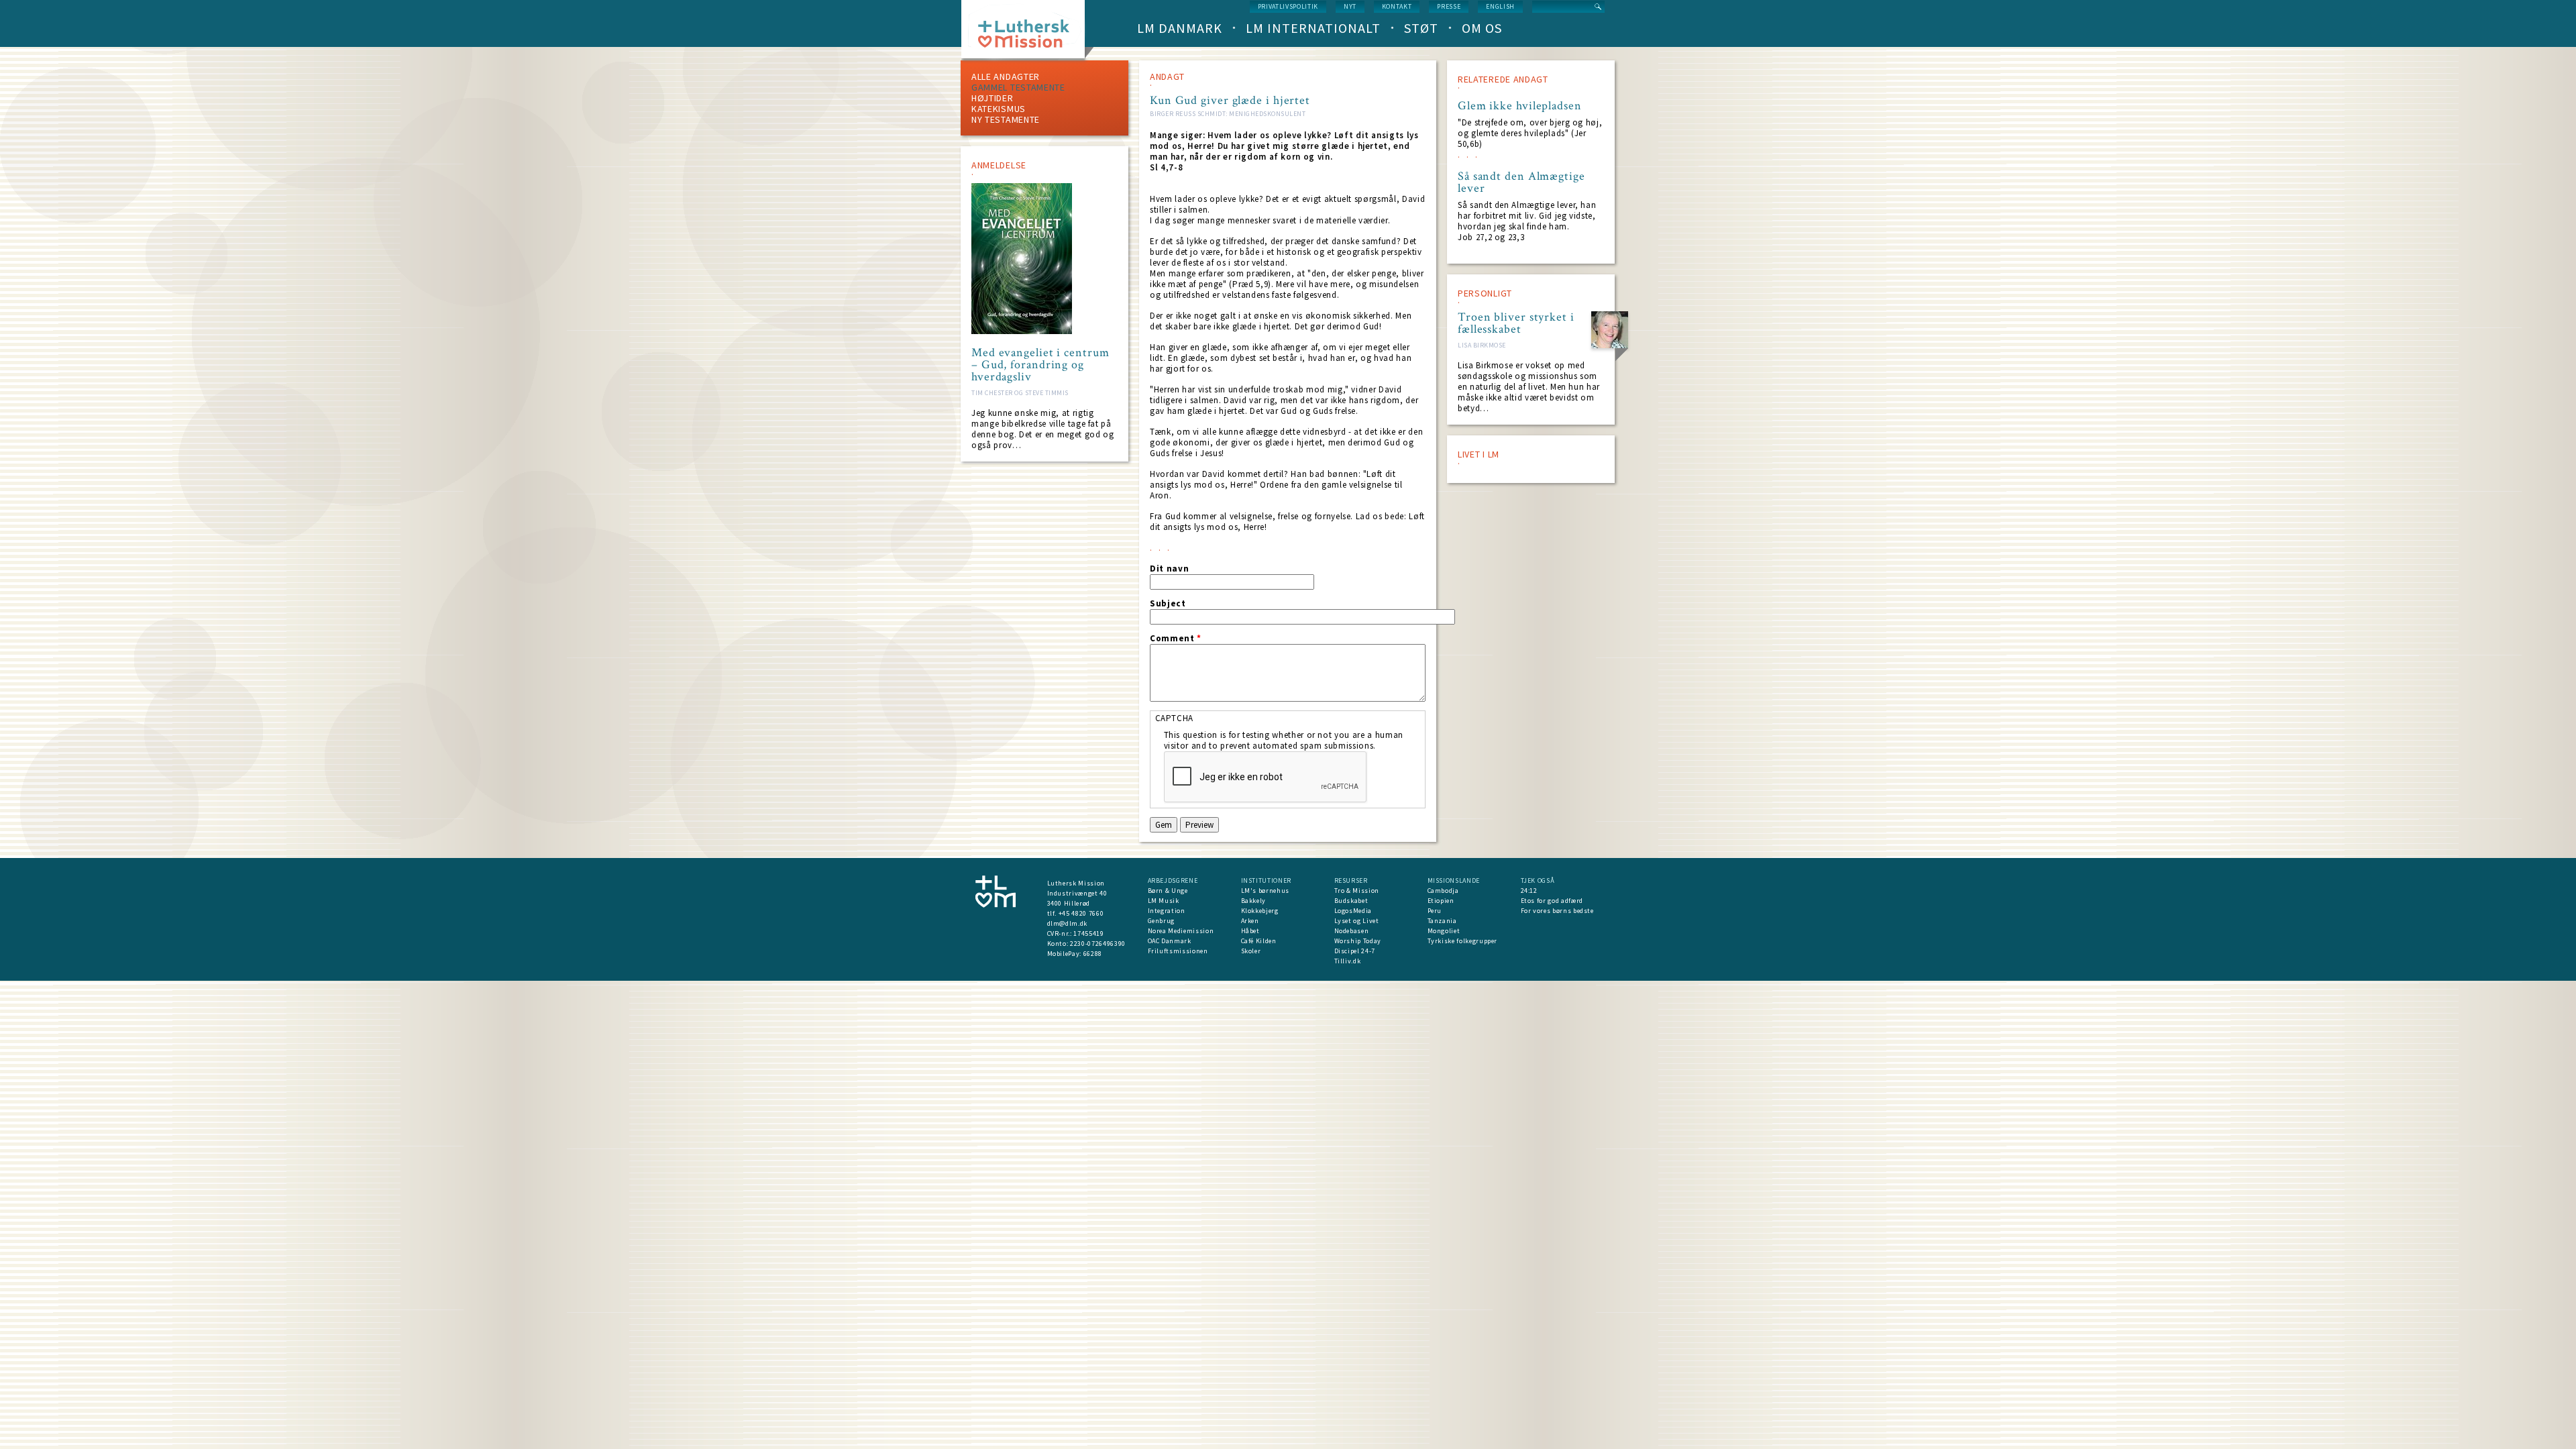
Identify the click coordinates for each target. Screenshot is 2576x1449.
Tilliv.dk (1348, 961)
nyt (1350, 6)
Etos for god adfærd (1552, 901)
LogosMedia (1353, 911)
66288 (1093, 954)
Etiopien (1441, 901)
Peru (1435, 911)
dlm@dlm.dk (1068, 923)
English (1500, 6)
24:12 (1529, 891)
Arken (1250, 921)
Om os (1482, 28)
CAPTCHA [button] (1175, 718)
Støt (1421, 28)
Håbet (1250, 931)
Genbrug (1162, 921)
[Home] (1028, 33)
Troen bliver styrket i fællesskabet (1516, 323)
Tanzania (1442, 921)
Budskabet (1351, 901)
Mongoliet (1444, 931)
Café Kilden (1259, 941)
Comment (1176, 639)
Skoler (1251, 951)
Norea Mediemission (1181, 931)
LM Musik (1164, 901)
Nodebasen (1352, 931)
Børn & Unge (1168, 891)
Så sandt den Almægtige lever (1521, 182)
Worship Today (1358, 941)
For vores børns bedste (1557, 911)
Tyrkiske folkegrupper (1463, 941)
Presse (1449, 6)
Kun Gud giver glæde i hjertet (1230, 100)
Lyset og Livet (1357, 921)
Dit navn (1169, 569)
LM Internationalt (1313, 28)
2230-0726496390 (1098, 944)
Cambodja (1443, 891)
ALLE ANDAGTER (1006, 76)
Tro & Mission (1357, 891)
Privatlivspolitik (1288, 6)
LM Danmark (1180, 28)
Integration (1167, 911)
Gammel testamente (1018, 87)
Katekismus (999, 109)
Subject (1168, 604)
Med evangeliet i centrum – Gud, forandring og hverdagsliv (1040, 365)
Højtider (992, 98)
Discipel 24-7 (1355, 951)
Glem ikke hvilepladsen (1520, 106)
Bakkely (1254, 901)
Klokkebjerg (1260, 911)
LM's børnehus (1265, 891)
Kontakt (1397, 6)
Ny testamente (1006, 119)
